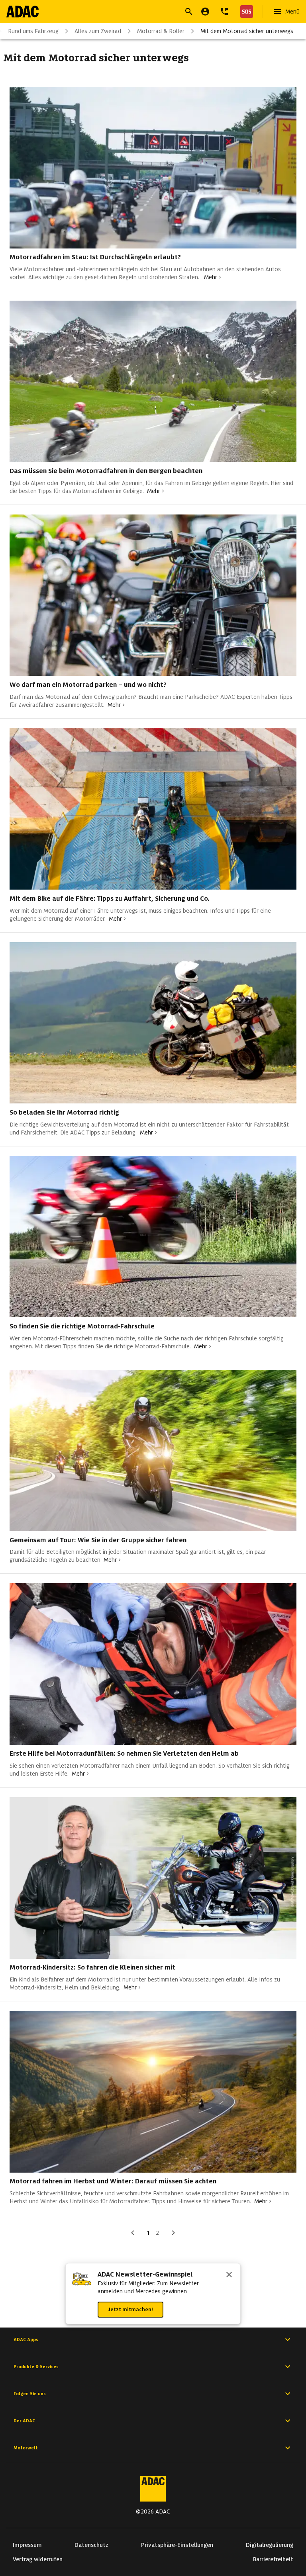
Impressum (27, 2545)
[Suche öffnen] (189, 12)
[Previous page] (133, 2233)
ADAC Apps (26, 2339)
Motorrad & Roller (161, 31)
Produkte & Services (36, 2367)
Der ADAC (24, 2421)
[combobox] (143, 13)
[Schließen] (229, 2275)
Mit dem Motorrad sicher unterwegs (247, 31)
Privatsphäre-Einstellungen (177, 2545)
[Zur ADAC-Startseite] (23, 12)
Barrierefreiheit (273, 2559)
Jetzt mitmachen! (130, 2309)
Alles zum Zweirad (98, 31)
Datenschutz (91, 2545)
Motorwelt (26, 2448)
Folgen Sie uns (30, 2394)
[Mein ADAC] (205, 12)
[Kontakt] (224, 12)
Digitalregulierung (270, 2545)
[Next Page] (173, 2233)
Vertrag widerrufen (38, 2559)
